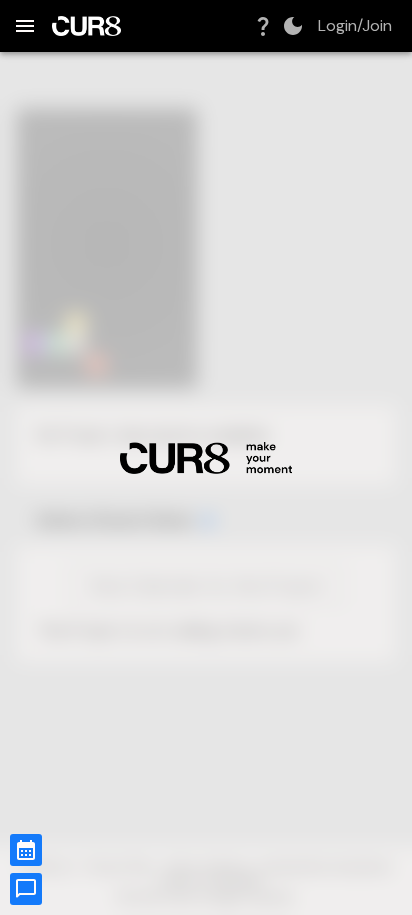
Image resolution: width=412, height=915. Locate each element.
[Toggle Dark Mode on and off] (293, 26)
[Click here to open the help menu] (263, 26)
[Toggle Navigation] (25, 26)
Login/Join (355, 26)
